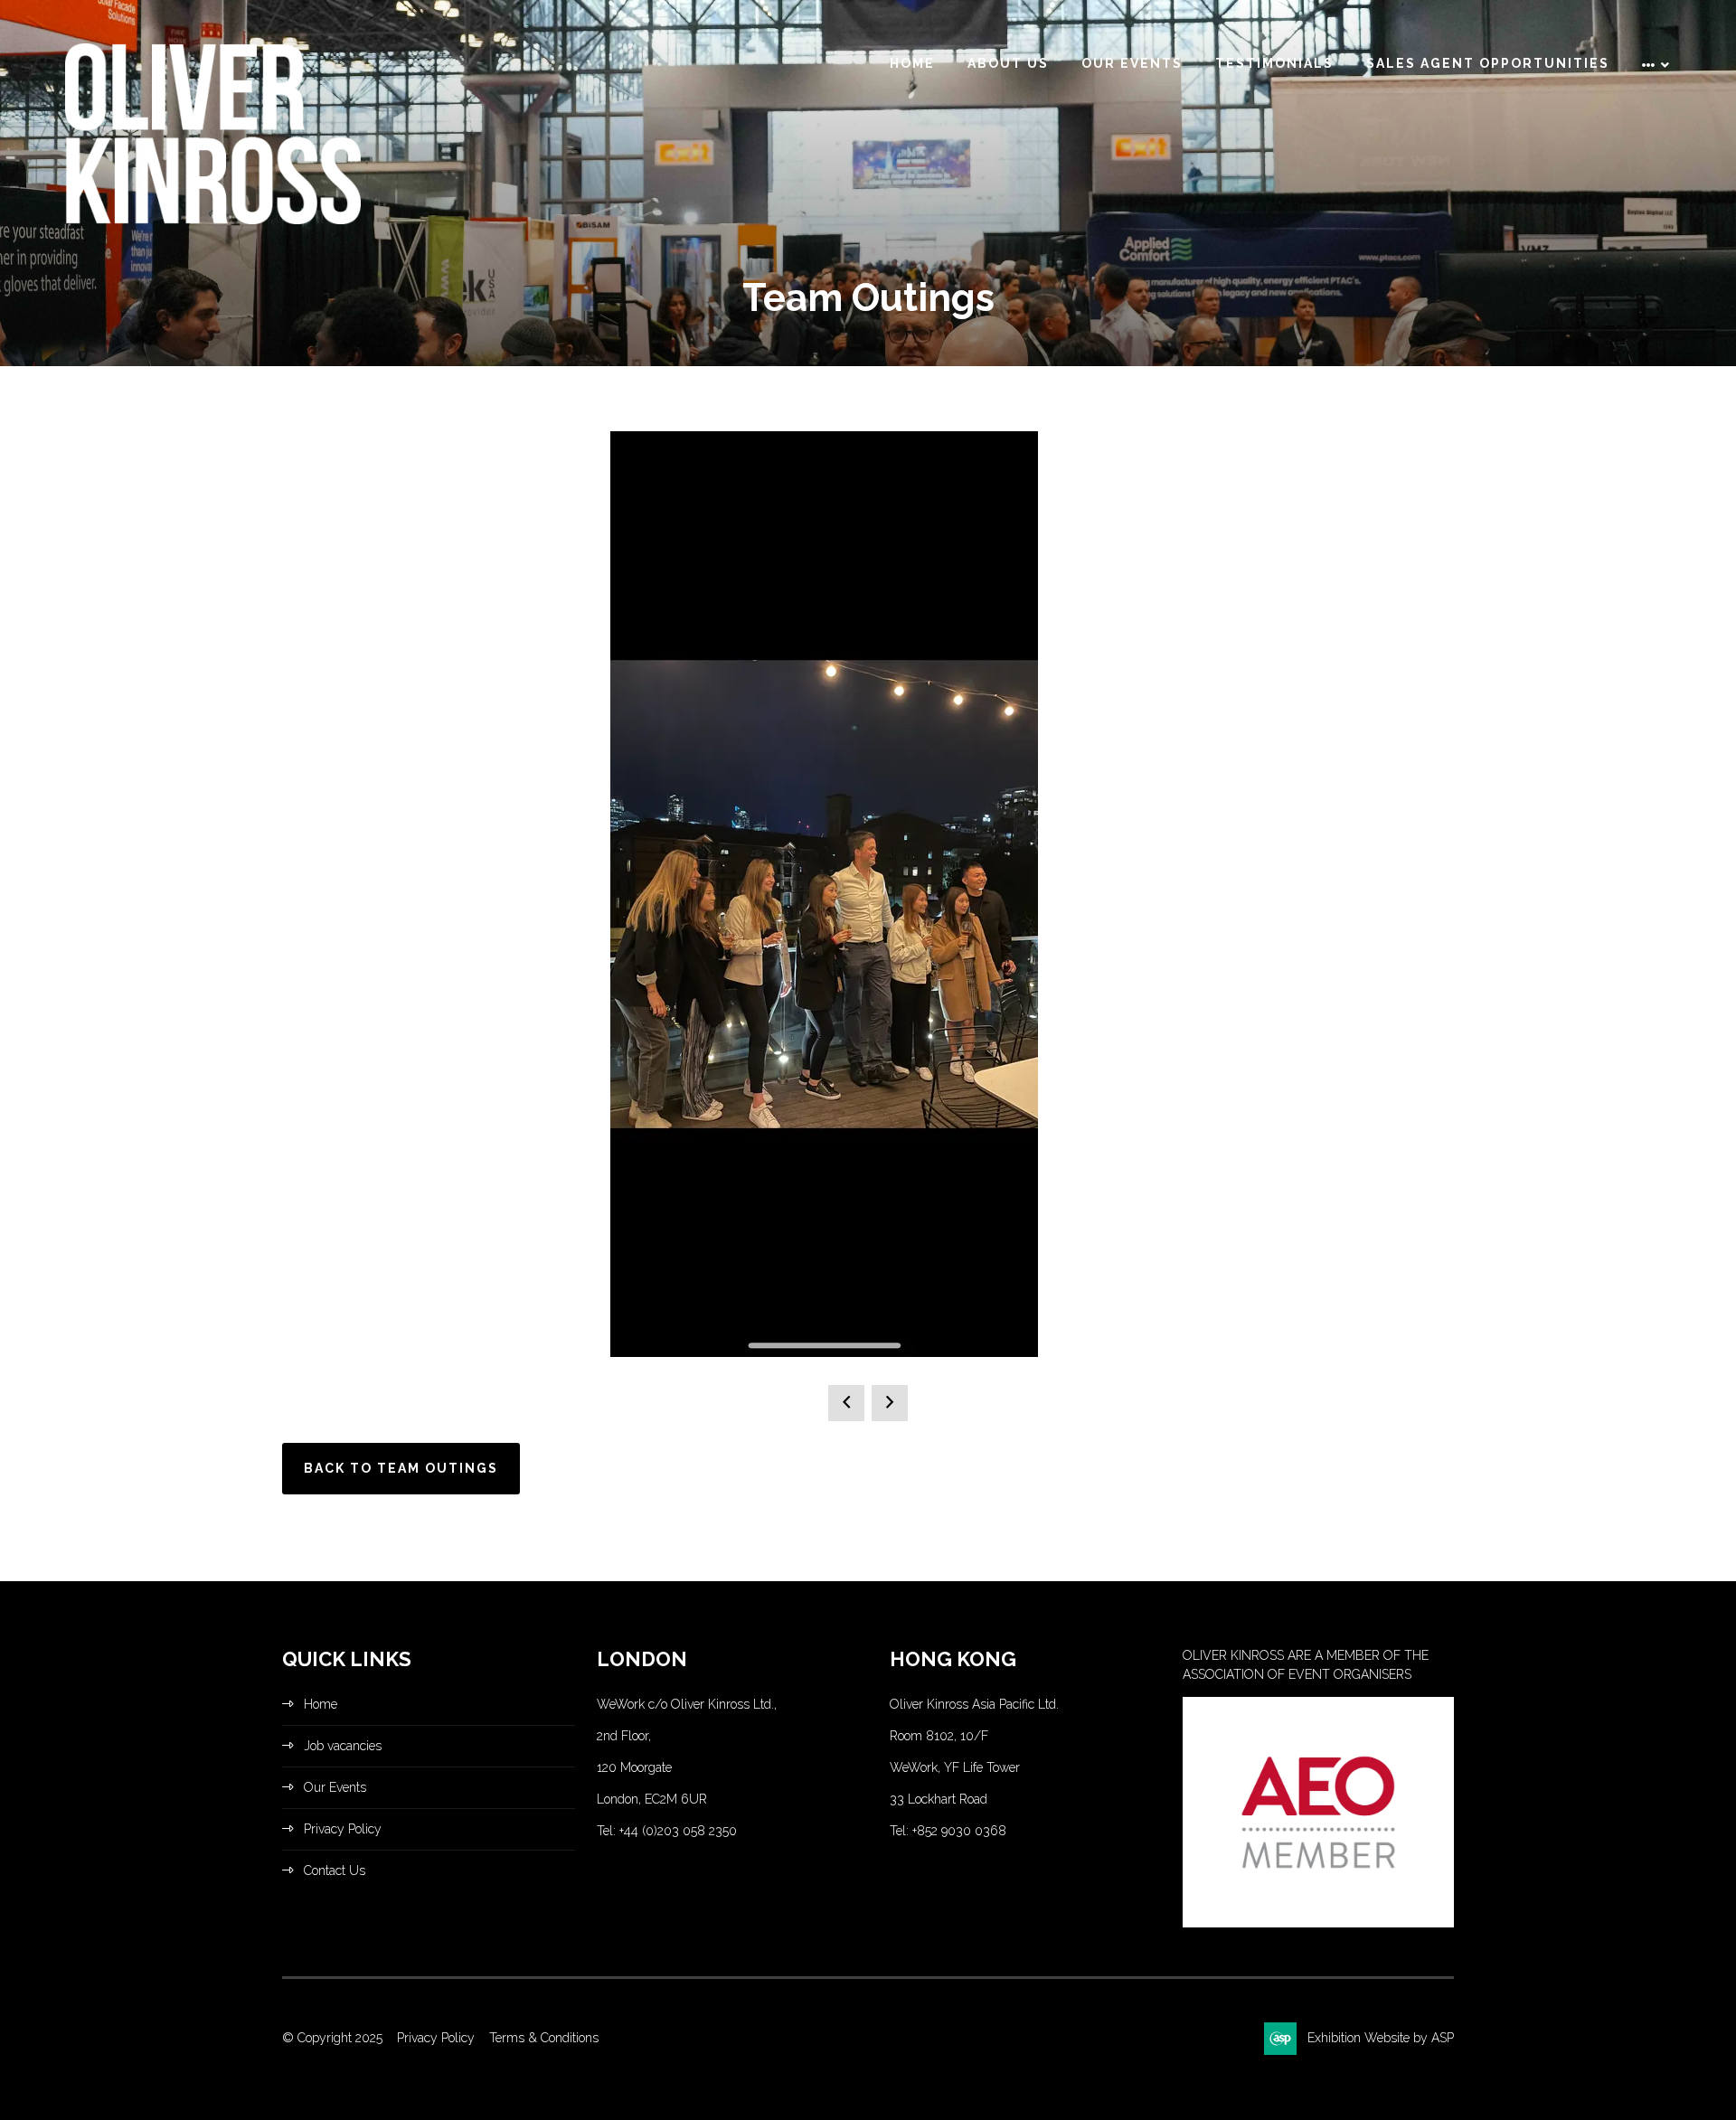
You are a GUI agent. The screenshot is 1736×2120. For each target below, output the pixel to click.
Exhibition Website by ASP (1381, 2038)
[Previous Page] (846, 1403)
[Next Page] (890, 1403)
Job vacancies (343, 1746)
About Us (1008, 63)
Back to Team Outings (401, 1468)
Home (912, 63)
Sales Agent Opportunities (1488, 63)
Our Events (1132, 63)
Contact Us (335, 1870)
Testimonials (1274, 63)
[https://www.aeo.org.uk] (1318, 1923)
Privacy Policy (343, 1829)
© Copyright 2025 (332, 2038)
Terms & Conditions (544, 2038)
